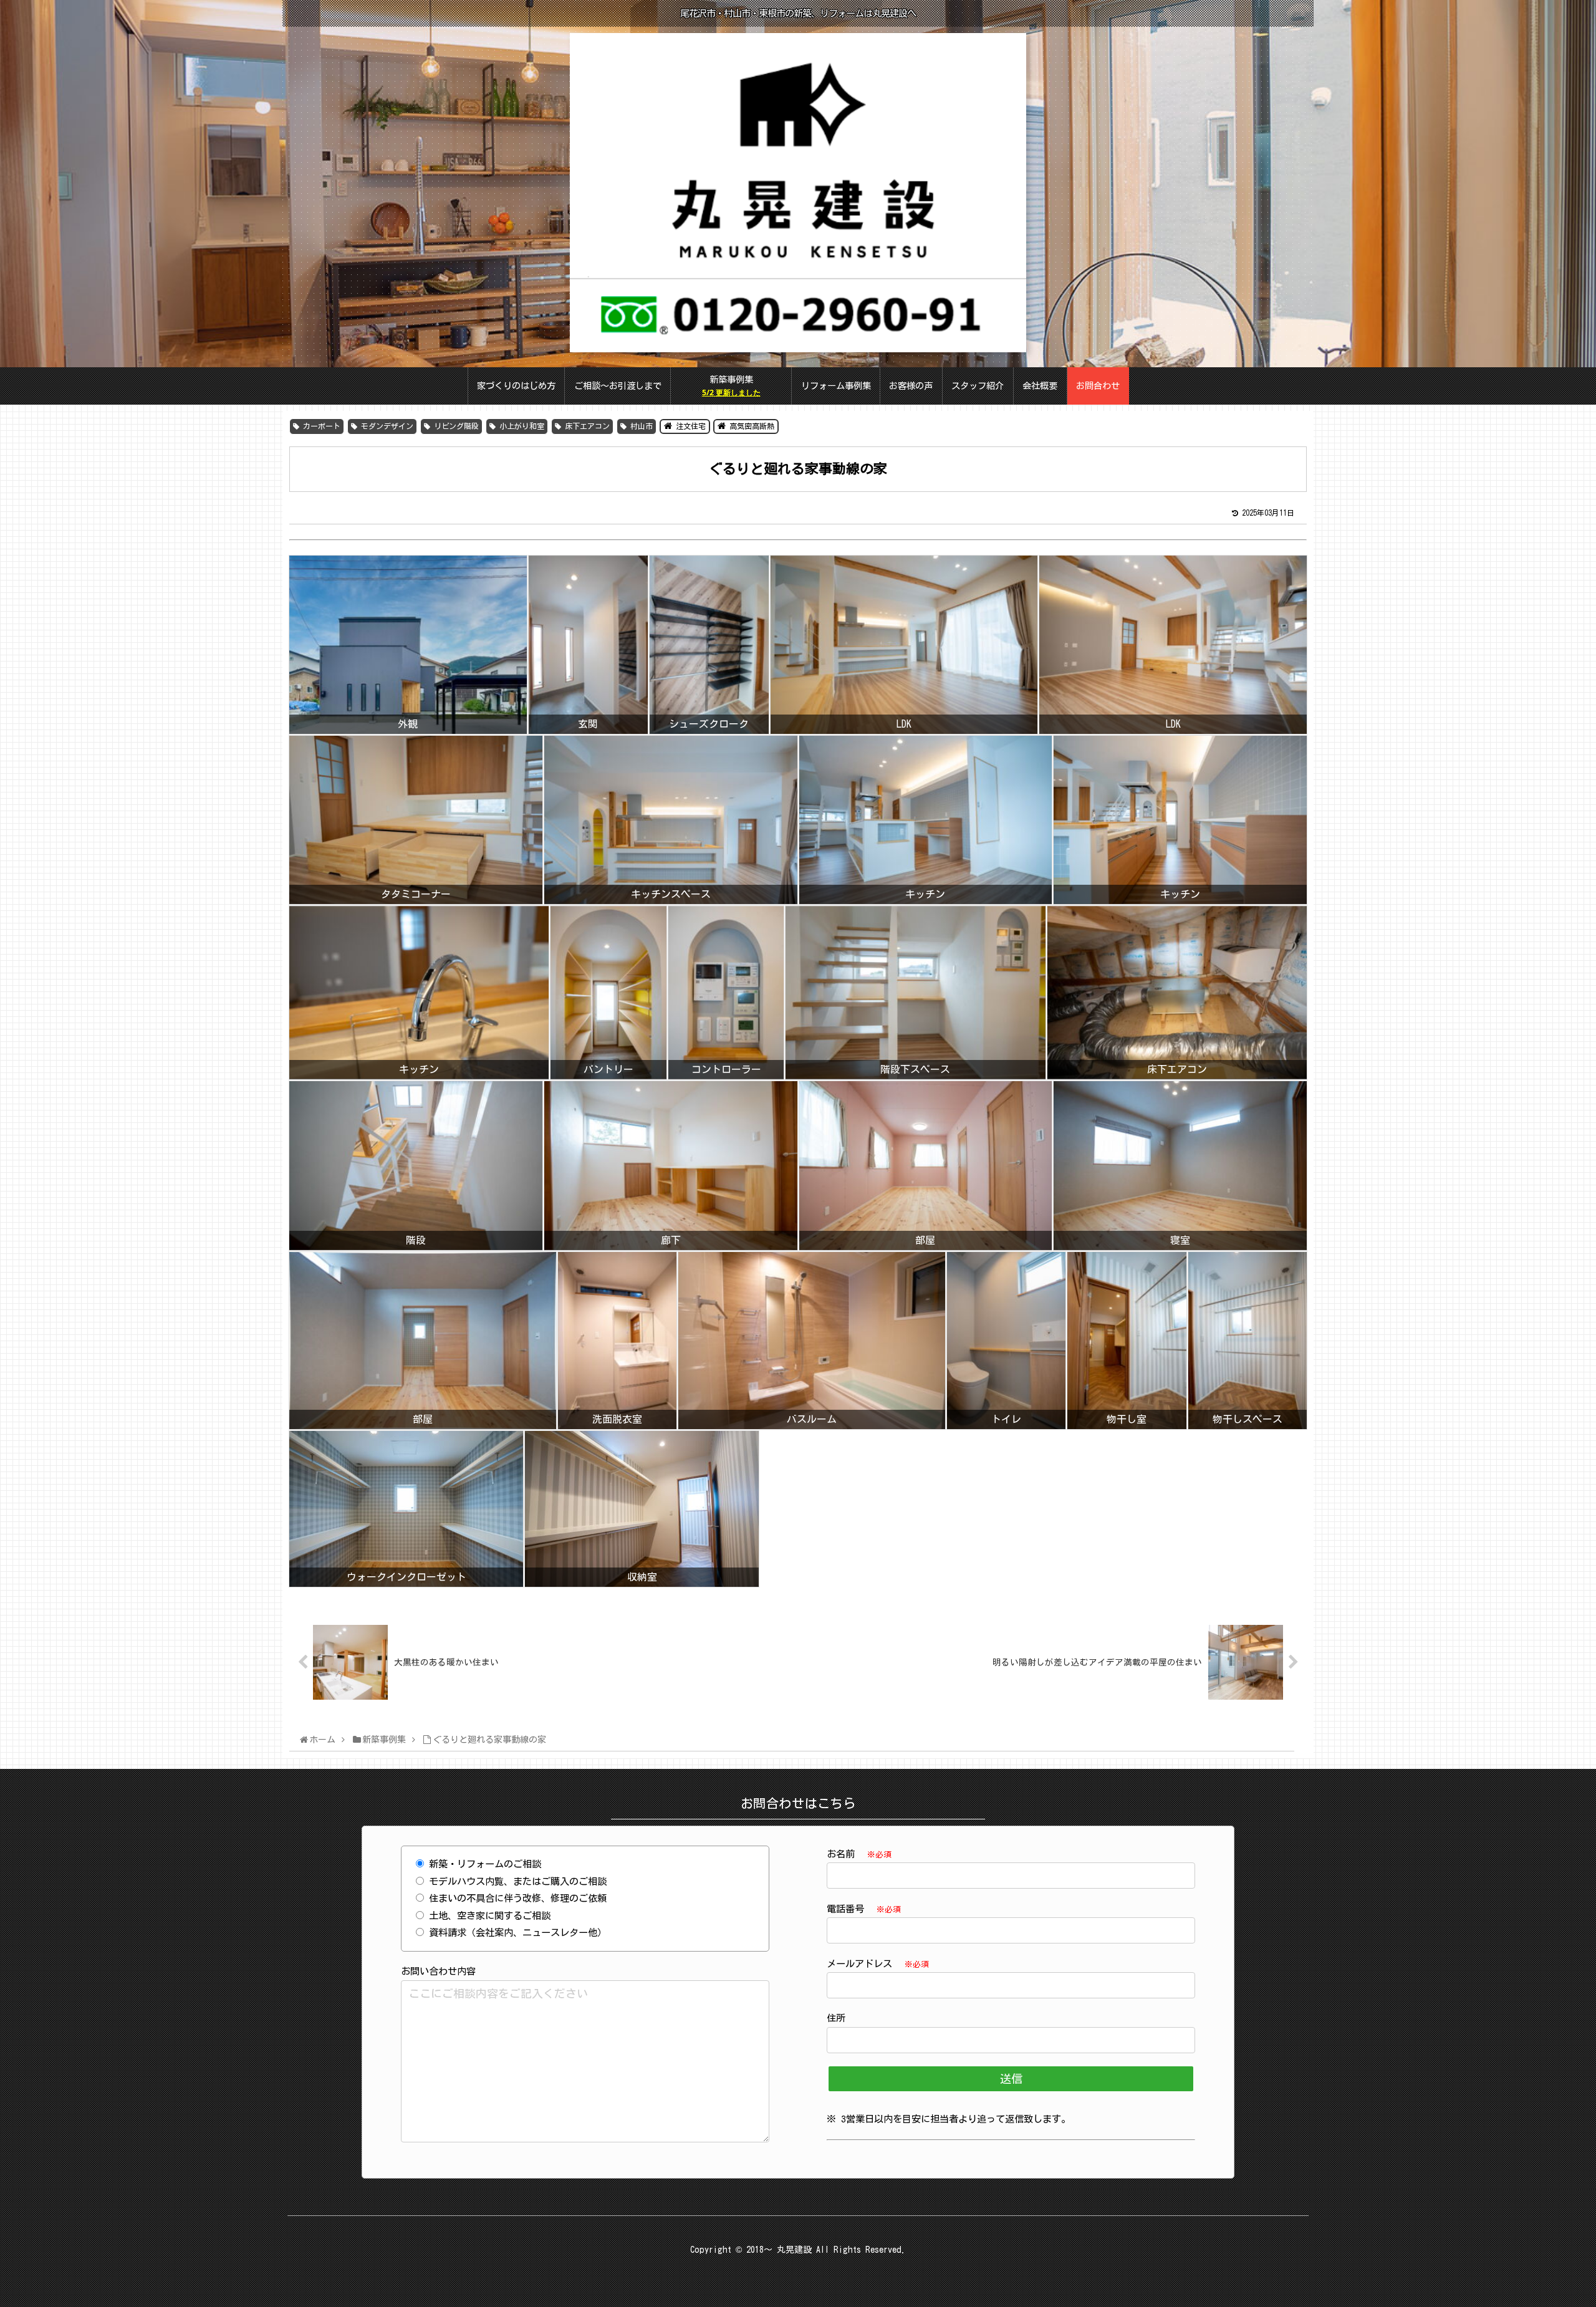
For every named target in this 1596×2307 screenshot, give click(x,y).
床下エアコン (585, 426)
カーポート (320, 426)
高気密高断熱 (750, 426)
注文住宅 (689, 426)
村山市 (640, 426)
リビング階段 (454, 426)
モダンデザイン (385, 426)
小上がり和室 (520, 426)
